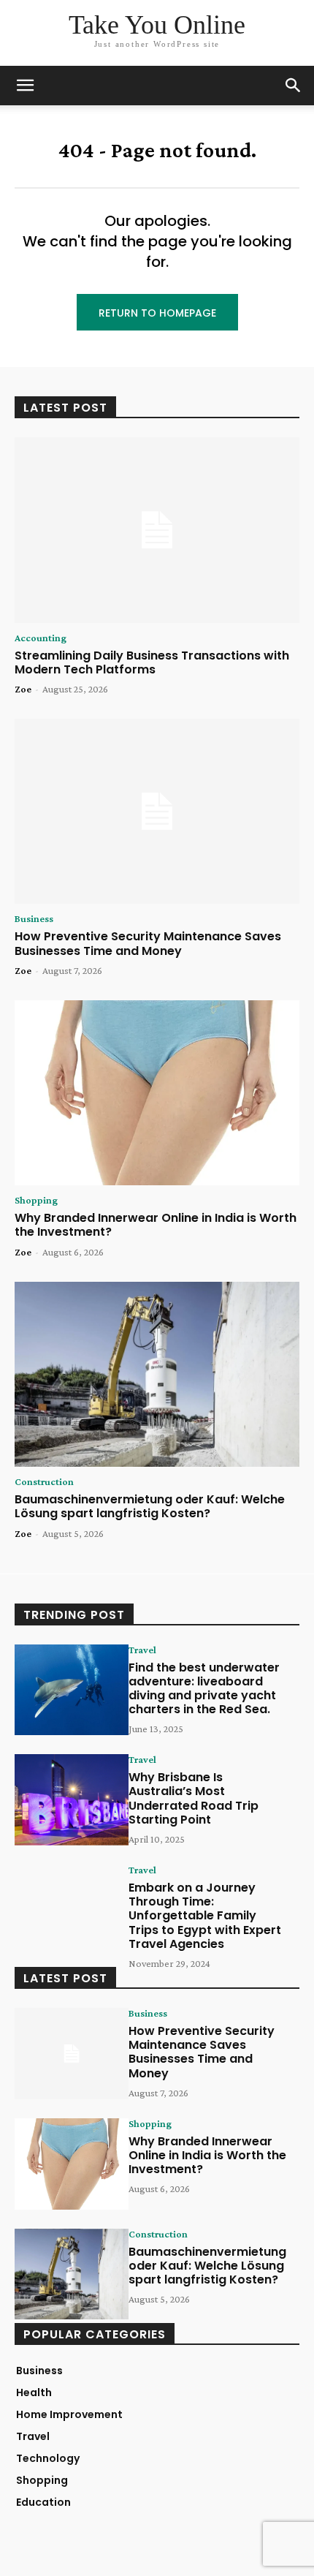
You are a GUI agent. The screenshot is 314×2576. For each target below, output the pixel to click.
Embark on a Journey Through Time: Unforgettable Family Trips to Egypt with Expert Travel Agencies (205, 1916)
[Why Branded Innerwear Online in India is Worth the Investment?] (157, 1093)
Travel (142, 1650)
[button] (294, 86)
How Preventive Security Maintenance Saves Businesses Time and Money (148, 943)
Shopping (36, 1200)
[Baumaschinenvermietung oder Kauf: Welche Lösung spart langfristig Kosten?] (157, 1375)
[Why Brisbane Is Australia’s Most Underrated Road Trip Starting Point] (72, 1800)
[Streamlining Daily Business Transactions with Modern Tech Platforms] (157, 530)
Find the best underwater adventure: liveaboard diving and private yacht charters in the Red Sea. (204, 1689)
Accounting (41, 638)
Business (34, 918)
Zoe (23, 689)
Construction (44, 1481)
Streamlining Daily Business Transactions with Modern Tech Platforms (152, 662)
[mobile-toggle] (25, 86)
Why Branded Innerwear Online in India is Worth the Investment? (156, 1225)
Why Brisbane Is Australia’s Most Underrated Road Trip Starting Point (194, 1798)
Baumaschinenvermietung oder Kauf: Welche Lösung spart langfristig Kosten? (150, 1506)
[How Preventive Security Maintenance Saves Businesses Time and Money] (157, 812)
